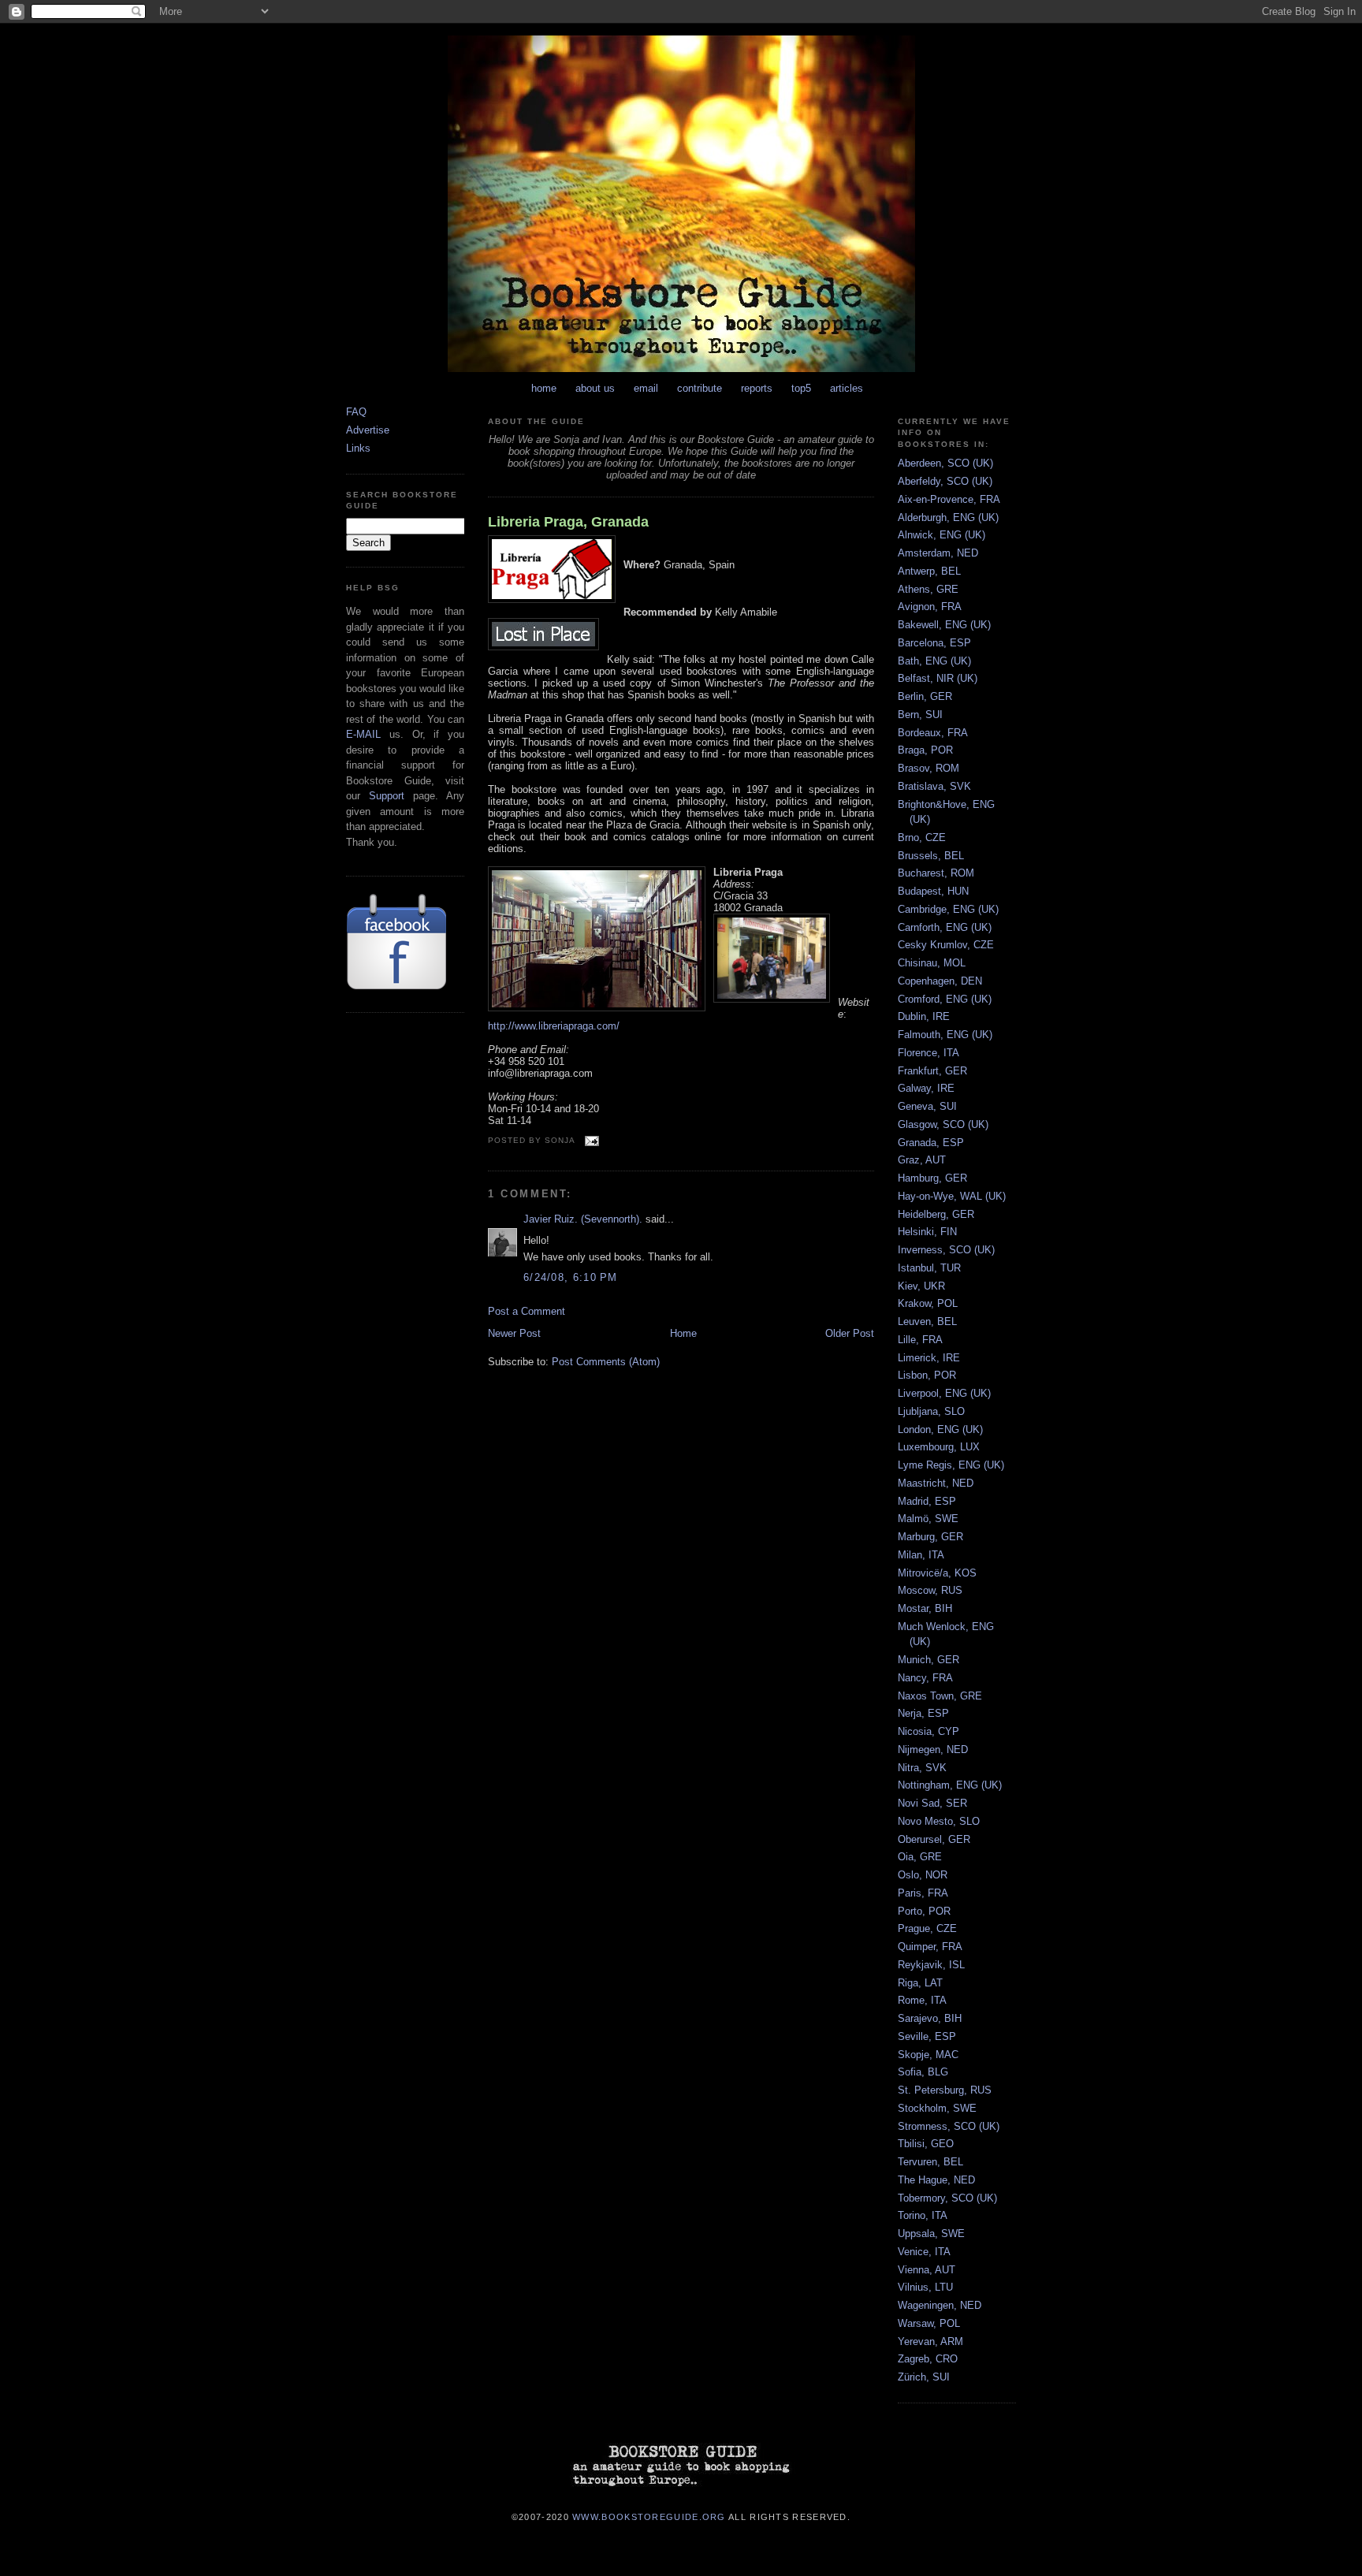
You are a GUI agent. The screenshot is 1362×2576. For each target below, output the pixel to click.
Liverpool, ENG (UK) (944, 1393)
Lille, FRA (920, 1340)
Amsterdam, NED (938, 553)
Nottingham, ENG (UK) (950, 1785)
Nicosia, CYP (928, 1731)
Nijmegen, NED (933, 1750)
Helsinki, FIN (927, 1232)
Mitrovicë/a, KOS (937, 1573)
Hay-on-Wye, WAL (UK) (952, 1196)
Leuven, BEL (927, 1322)
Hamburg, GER (932, 1178)
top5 (801, 388)
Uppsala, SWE (931, 2234)
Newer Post (514, 1333)
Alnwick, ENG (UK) (941, 535)
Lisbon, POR (927, 1375)
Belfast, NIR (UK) (938, 678)
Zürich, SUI (924, 2377)
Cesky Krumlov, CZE (946, 945)
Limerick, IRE (929, 1358)
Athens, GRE (928, 589)
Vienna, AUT (927, 2270)
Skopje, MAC (928, 2055)
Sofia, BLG (923, 2072)
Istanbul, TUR (929, 1268)
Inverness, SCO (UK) (946, 1250)
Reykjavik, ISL (931, 1965)
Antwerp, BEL (929, 571)
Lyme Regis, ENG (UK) (951, 1465)
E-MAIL (363, 734)
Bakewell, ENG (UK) (944, 625)
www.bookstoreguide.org (649, 2516)
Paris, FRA (923, 1893)
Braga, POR (925, 750)
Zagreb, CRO (928, 2359)
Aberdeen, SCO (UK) (945, 463)
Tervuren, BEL (930, 2162)
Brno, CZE (922, 838)
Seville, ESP (927, 2036)
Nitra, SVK (922, 1768)
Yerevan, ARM (930, 2341)
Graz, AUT (922, 1160)
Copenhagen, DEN (940, 981)
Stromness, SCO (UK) (949, 2126)
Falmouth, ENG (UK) (945, 1035)
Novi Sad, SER (932, 1803)
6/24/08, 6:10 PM (571, 1277)
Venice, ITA (924, 2252)
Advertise (368, 430)
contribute (700, 388)
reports (757, 388)
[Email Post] (590, 1140)
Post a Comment (527, 1311)
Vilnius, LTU (925, 2287)
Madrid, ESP (927, 1501)
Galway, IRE (926, 1088)
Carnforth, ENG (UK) (945, 927)
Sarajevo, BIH (930, 2018)
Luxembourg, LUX (939, 1447)
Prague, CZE (927, 1928)
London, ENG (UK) (940, 1429)
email (646, 388)
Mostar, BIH (925, 1608)
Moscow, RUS (930, 1590)
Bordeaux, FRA (933, 733)
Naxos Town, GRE (940, 1696)
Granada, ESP (931, 1143)
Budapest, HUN (933, 891)
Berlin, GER (925, 696)
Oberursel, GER (934, 1839)
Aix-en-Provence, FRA (949, 499)
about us (595, 388)
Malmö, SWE (928, 1519)
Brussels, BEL (931, 856)
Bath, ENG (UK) (934, 661)
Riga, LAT (920, 1983)
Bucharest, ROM (936, 873)
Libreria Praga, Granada (568, 522)
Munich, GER (928, 1660)
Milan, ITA (921, 1555)
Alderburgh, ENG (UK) (948, 517)
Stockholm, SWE (937, 2108)
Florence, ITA (928, 1053)
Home (683, 1333)
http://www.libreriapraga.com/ (554, 1026)
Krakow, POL (928, 1303)
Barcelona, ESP (934, 643)
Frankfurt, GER (932, 1071)
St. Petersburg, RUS (945, 2090)
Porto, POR (924, 1911)
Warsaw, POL (929, 2323)
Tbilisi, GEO (926, 2144)
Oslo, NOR (923, 1875)
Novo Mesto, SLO (939, 1821)
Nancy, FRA (925, 1678)
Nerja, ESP (923, 1713)
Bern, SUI (920, 715)
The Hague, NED (936, 2180)
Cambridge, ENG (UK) (948, 909)
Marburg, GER (930, 1537)
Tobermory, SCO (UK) (947, 2198)
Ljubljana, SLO (931, 1411)
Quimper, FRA (930, 1947)
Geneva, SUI (927, 1106)
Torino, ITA (923, 2215)
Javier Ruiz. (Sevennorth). (583, 1219)
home (544, 388)
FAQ (356, 412)
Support (387, 796)
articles (847, 388)
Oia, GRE (920, 1857)
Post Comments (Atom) (606, 1362)
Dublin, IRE (924, 1016)
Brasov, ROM (928, 768)
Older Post (850, 1333)
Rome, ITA (922, 2000)
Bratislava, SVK (934, 786)
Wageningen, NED (940, 2305)
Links (358, 448)
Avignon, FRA (930, 607)
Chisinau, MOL (932, 963)
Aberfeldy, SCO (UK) (945, 481)
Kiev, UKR (921, 1286)
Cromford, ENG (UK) (945, 999)
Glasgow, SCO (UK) (943, 1124)
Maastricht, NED (936, 1483)
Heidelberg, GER (936, 1214)
